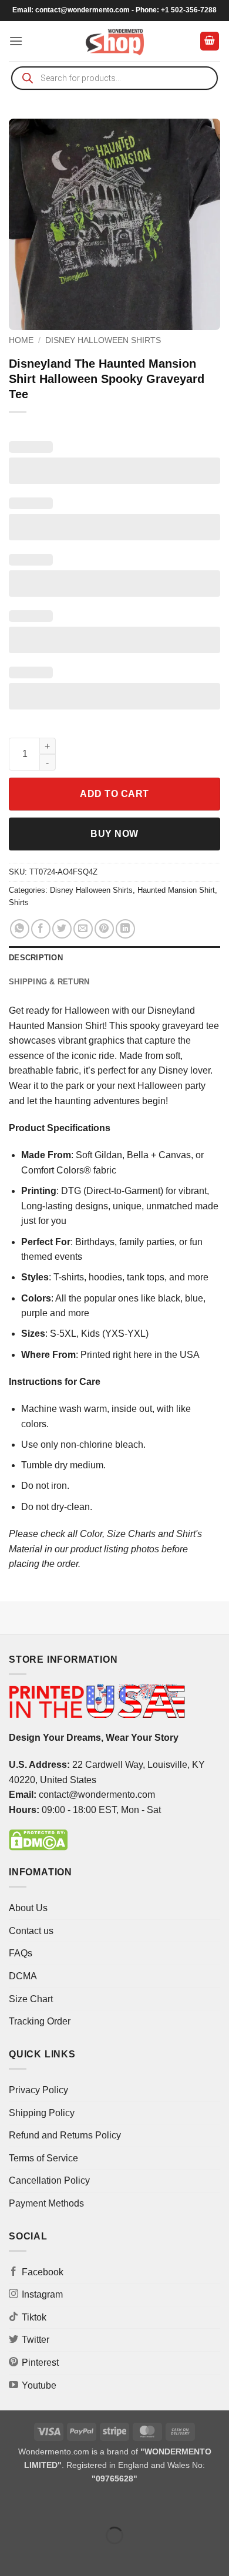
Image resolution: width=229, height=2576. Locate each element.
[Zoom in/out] (11, 2506)
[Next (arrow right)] (46, 2556)
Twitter (36, 2340)
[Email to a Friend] (83, 929)
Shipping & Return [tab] (49, 982)
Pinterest (40, 2363)
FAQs (21, 1953)
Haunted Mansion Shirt (176, 890)
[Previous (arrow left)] (11, 2556)
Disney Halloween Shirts (103, 340)
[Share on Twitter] (62, 929)
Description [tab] (36, 958)
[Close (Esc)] (115, 2506)
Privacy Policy (38, 2090)
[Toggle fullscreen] (46, 2506)
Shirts (19, 902)
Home (21, 340)
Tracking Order (40, 2021)
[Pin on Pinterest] (104, 929)
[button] (16, 41)
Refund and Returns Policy (65, 2135)
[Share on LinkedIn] (125, 929)
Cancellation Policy (49, 2180)
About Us (28, 1908)
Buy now (114, 834)
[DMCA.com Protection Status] (38, 1839)
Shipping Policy (42, 2113)
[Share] (80, 2506)
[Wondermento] (115, 41)
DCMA (23, 1976)
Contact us (31, 1931)
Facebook (43, 2272)
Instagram (42, 2294)
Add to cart (114, 794)
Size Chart (31, 1999)
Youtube (39, 2385)
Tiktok (34, 2317)
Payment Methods (46, 2203)
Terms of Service (43, 2158)
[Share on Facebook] (41, 929)
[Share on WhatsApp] (20, 929)
